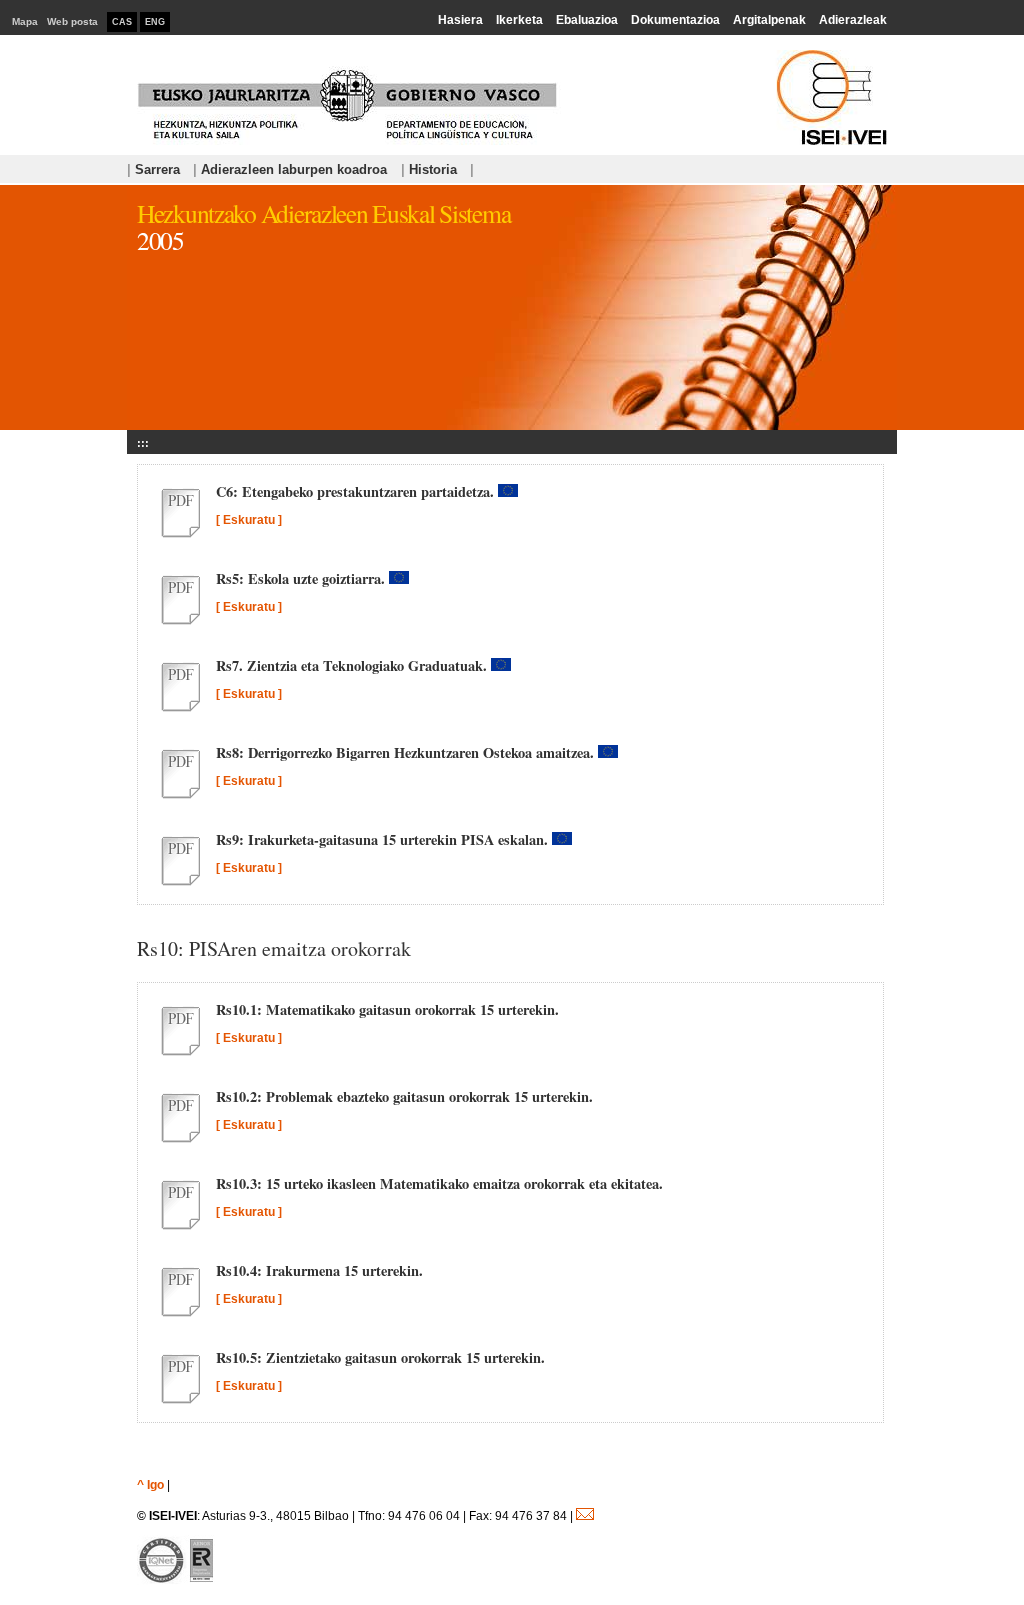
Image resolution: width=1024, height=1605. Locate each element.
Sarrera (153, 169)
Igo (155, 1485)
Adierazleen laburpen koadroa (292, 169)
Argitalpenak (769, 20)
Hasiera (460, 20)
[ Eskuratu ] (249, 520)
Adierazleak (853, 20)
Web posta (72, 21)
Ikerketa (519, 20)
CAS (122, 22)
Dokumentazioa (675, 20)
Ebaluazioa (587, 20)
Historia (429, 169)
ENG (155, 22)
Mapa (25, 21)
